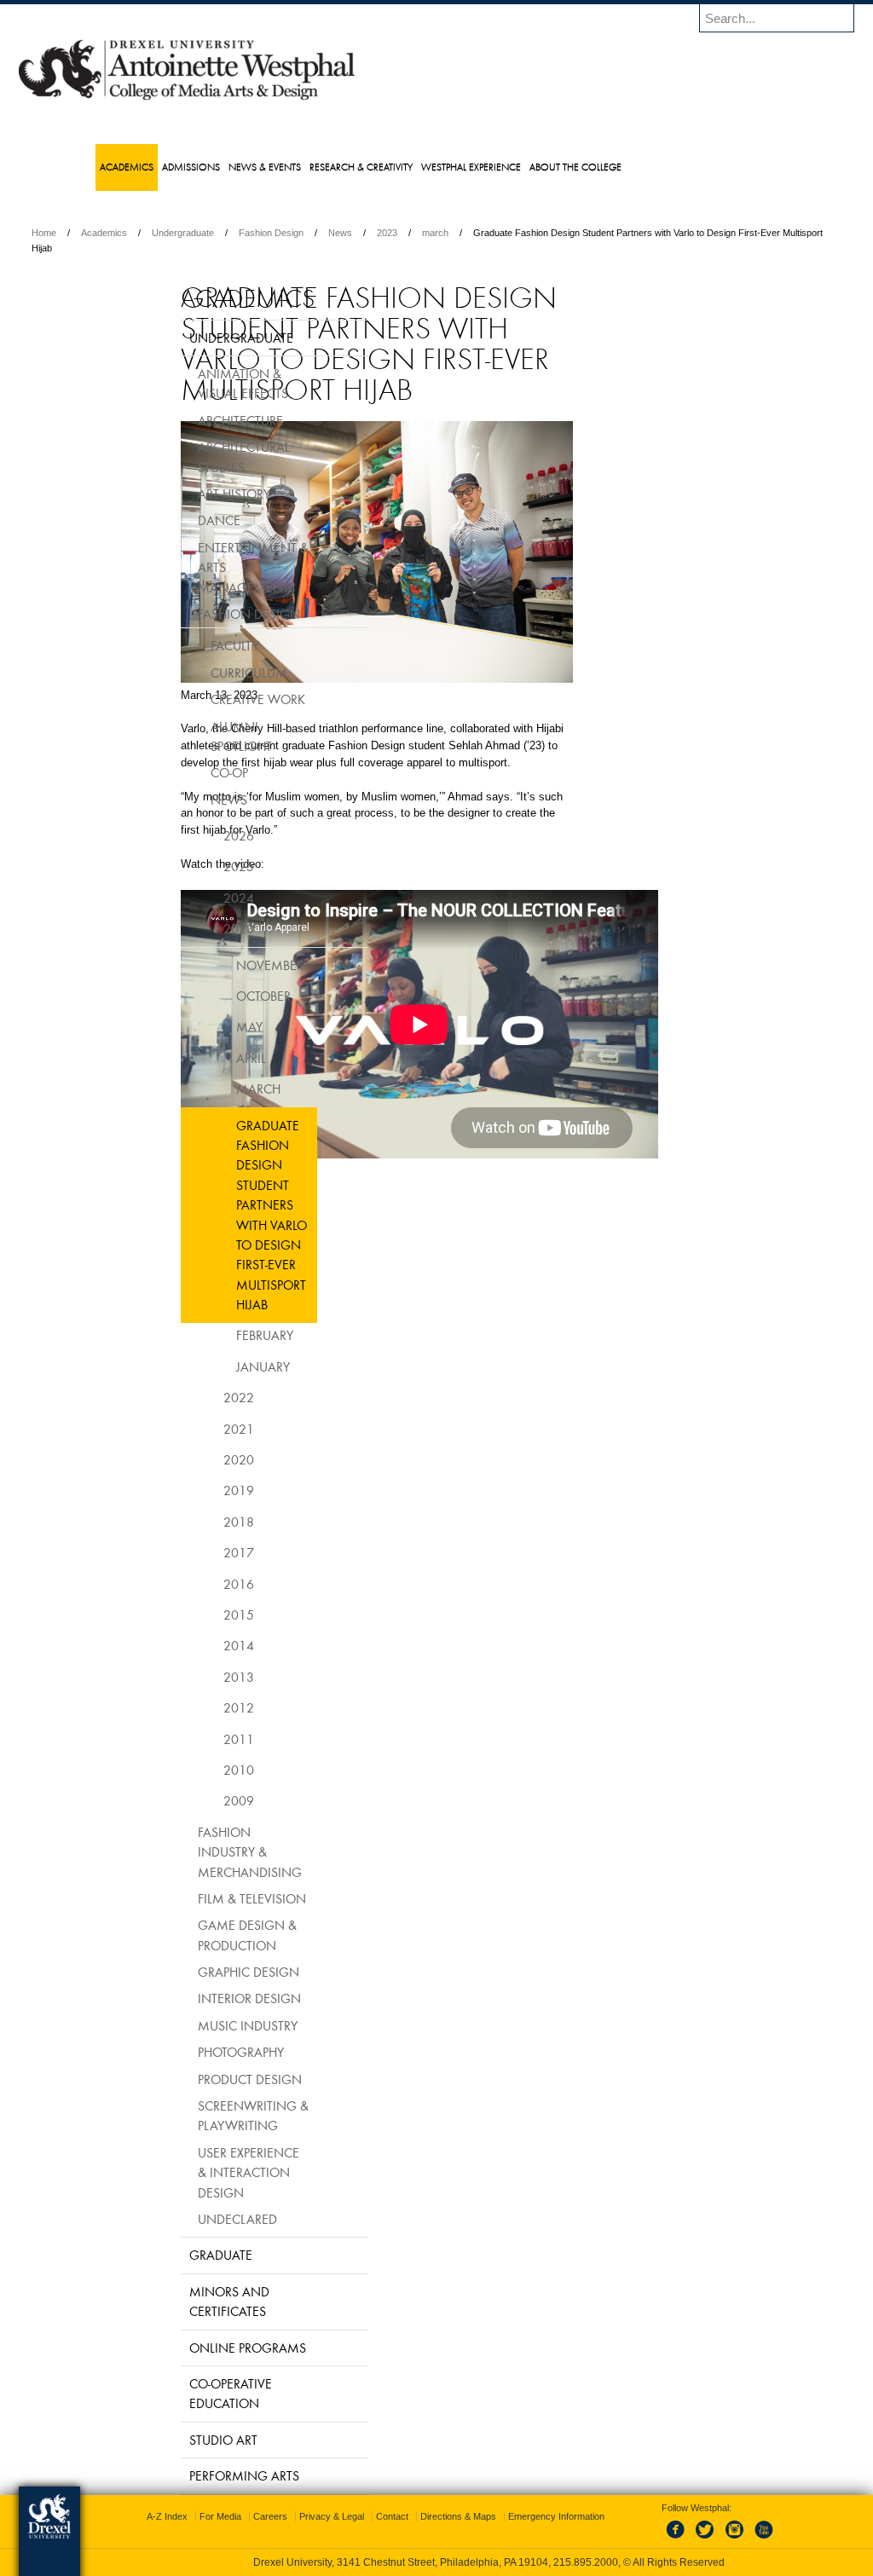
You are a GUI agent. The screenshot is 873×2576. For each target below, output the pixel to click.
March (216, 1089)
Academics (215, 233)
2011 (196, 1739)
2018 (196, 1522)
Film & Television (209, 1898)
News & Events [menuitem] (299, 167)
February (222, 1335)
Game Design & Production (205, 1935)
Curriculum (206, 673)
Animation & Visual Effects (200, 383)
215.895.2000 (586, 2562)
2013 (196, 1677)
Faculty (192, 645)
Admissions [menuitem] (225, 167)
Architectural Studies (201, 456)
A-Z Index (268, 2516)
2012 (196, 1707)
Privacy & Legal (432, 2516)
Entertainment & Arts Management (211, 567)
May (207, 1026)
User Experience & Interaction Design (206, 2172)
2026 (196, 835)
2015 (196, 1614)
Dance (176, 520)
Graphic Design (206, 1972)
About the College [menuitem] (610, 167)
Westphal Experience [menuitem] (505, 167)
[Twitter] (690, 2539)
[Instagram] (718, 2539)
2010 (196, 1770)
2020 (196, 1459)
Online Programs (205, 2348)
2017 (196, 1552)
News (451, 233)
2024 (196, 898)
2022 (196, 1397)
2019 (196, 1490)
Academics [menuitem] (161, 167)
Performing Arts (202, 2475)
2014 (196, 1645)
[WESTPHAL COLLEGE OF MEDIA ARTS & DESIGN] (298, 99)
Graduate (178, 2255)
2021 (196, 1429)
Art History (191, 494)
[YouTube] (746, 2539)
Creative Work (215, 699)
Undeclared (195, 2219)
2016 (196, 1584)
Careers (371, 2516)
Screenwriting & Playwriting (211, 2115)
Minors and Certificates (187, 2301)
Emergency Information (422, 2533)
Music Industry (205, 2025)
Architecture (198, 420)
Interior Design (207, 1998)
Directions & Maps (559, 2516)
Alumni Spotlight (199, 736)
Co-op (187, 772)
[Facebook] (662, 2539)
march (546, 233)
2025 (196, 866)
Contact (493, 2516)
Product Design (207, 2079)
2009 (196, 1800)
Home (155, 233)
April (208, 1058)
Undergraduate (294, 233)
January (220, 1366)
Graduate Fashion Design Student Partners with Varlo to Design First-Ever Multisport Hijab (229, 1215)
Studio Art (181, 2440)
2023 (498, 233)
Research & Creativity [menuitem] (395, 167)
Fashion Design (382, 233)
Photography (198, 2052)
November (227, 965)
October (221, 996)
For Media (321, 2516)
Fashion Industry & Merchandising (207, 1852)
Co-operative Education (188, 2393)
